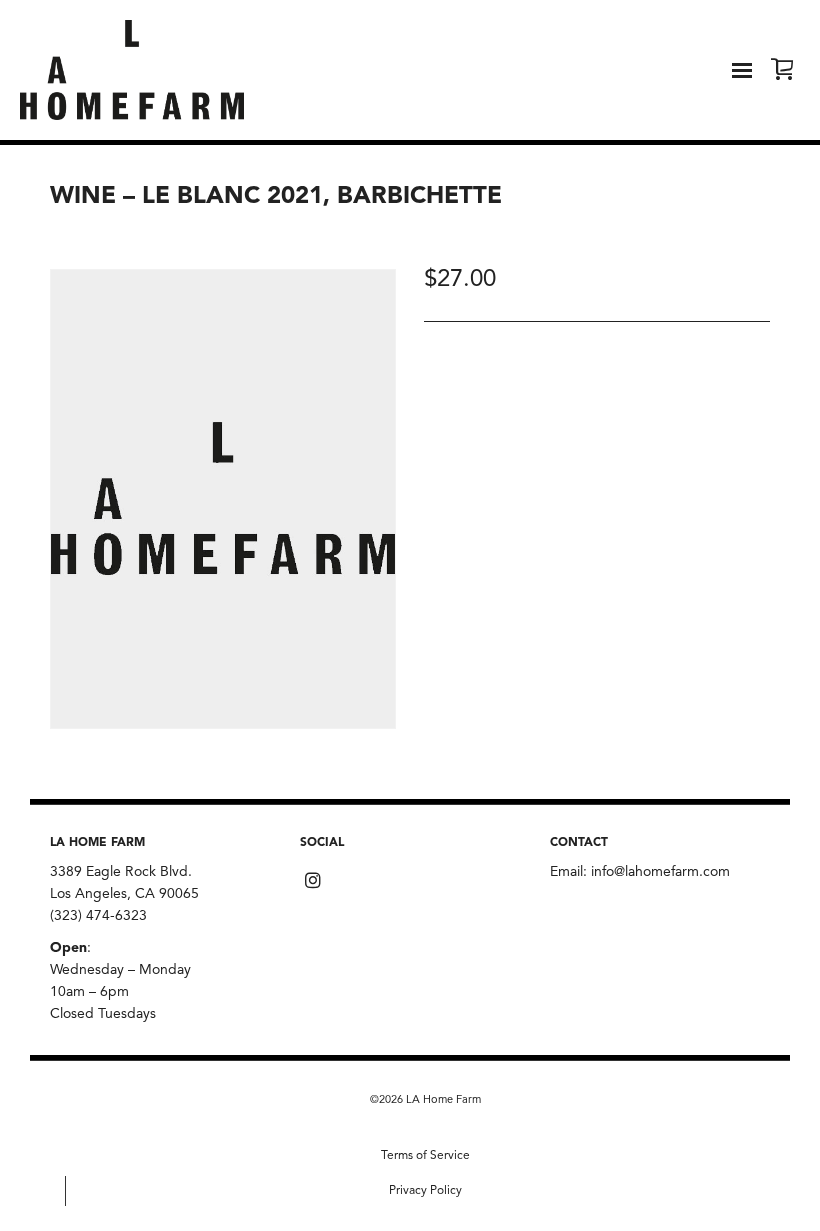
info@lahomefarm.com (660, 872)
